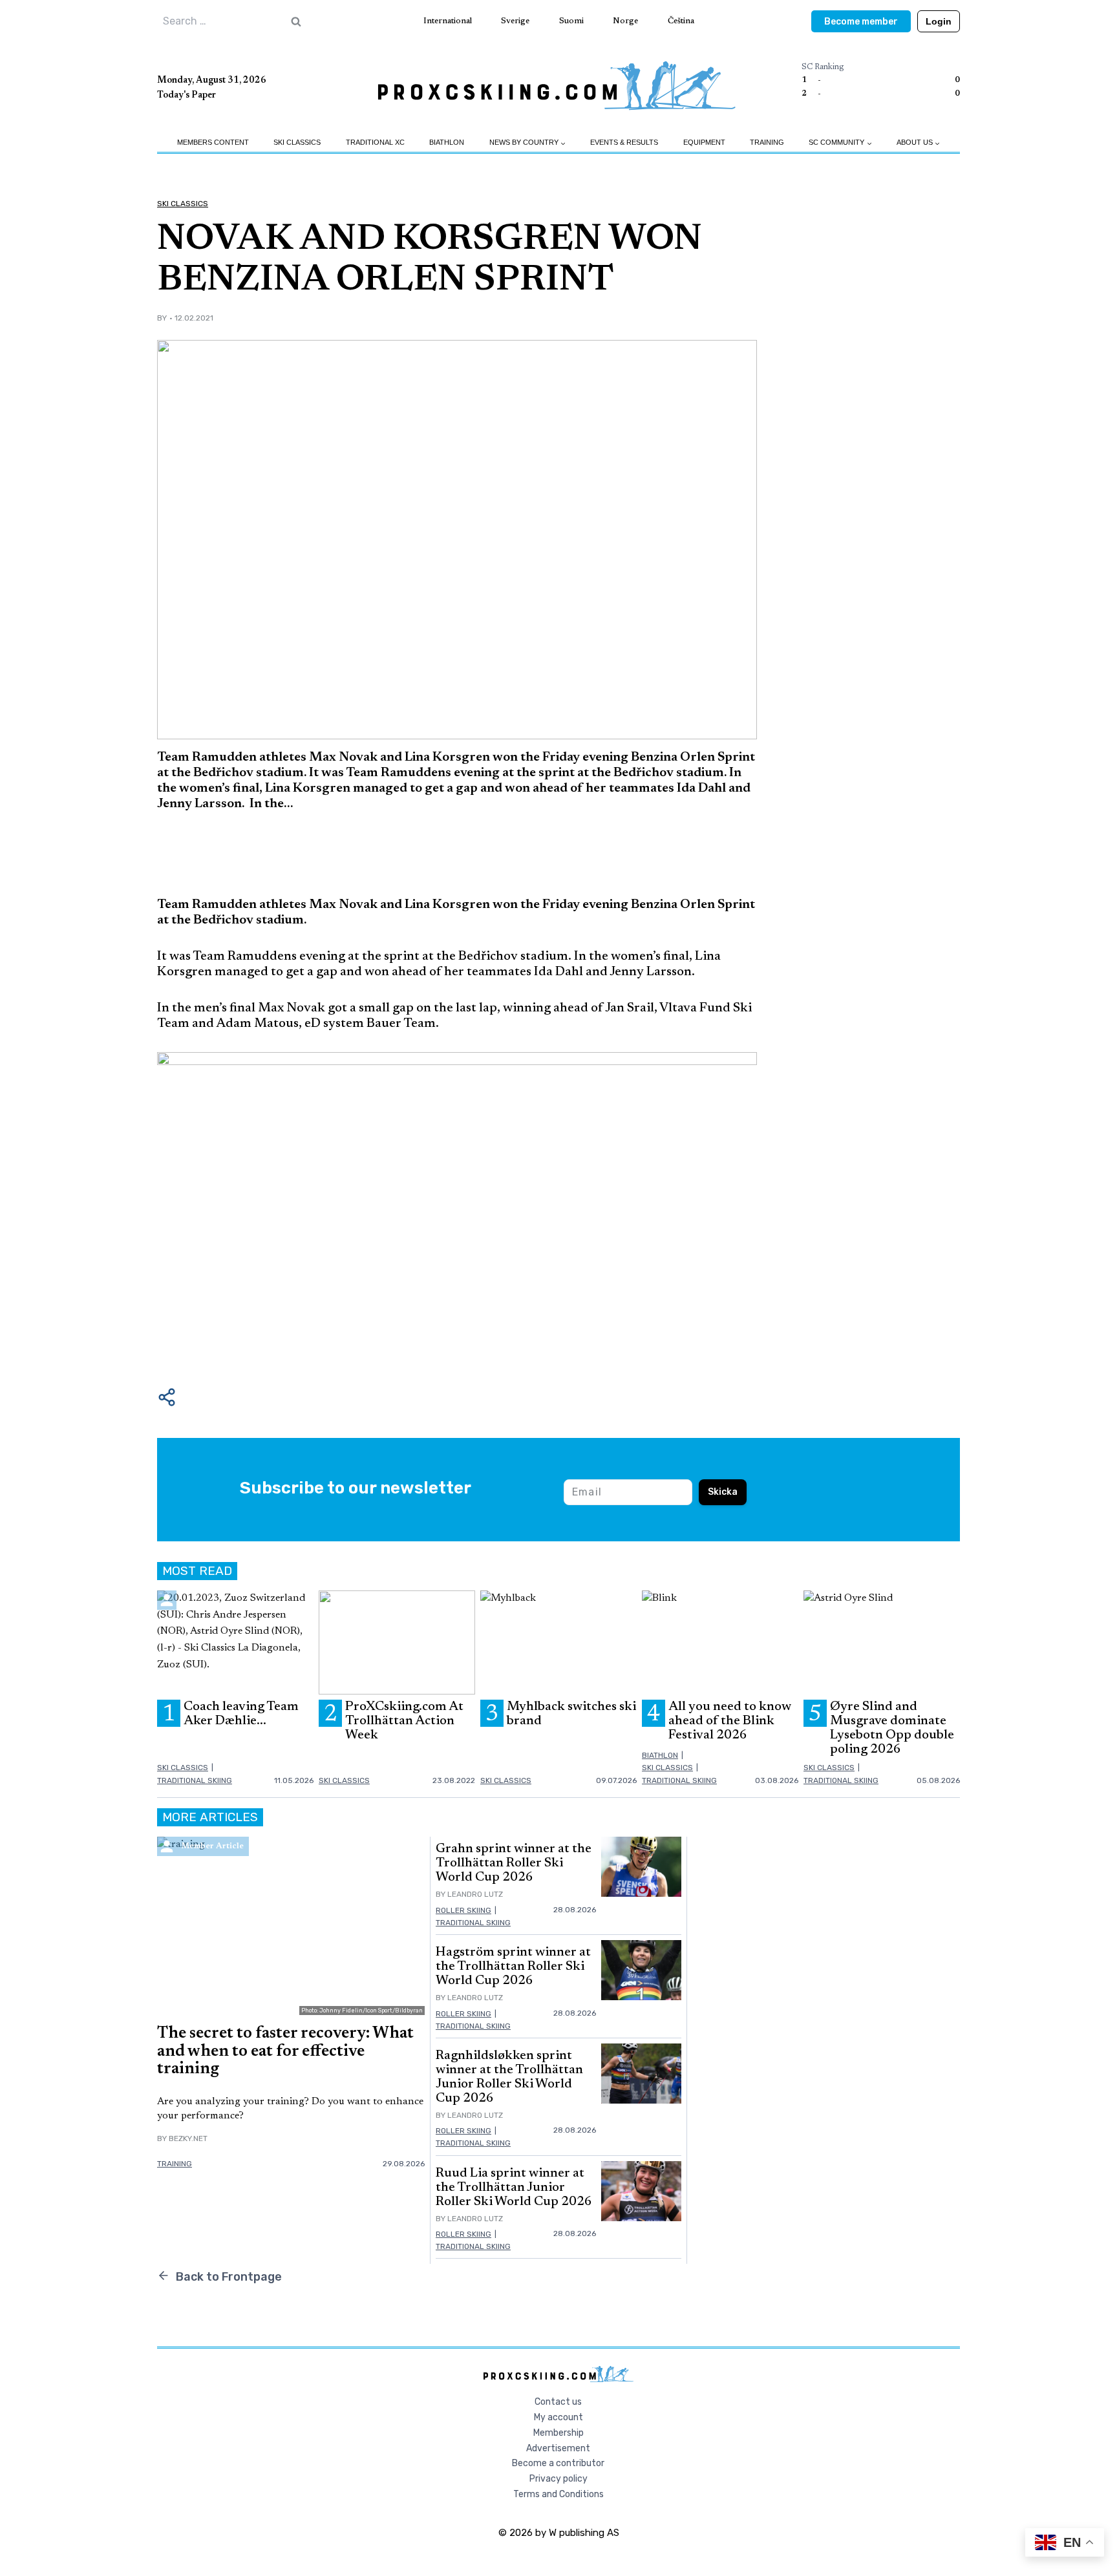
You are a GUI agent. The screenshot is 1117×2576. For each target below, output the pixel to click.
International (448, 21)
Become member (861, 22)
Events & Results (624, 142)
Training (767, 142)
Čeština (681, 21)
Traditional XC (375, 142)
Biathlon (447, 142)
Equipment (704, 142)
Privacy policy (558, 2479)
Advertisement (558, 2448)
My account (558, 2417)
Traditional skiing (195, 1780)
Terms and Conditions (558, 2494)
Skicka (723, 1492)
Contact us (558, 2402)
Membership (558, 2433)
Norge (625, 21)
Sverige (515, 21)
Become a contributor (558, 2463)
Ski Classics (297, 142)
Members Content (213, 142)
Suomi (571, 21)
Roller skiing (463, 1910)
